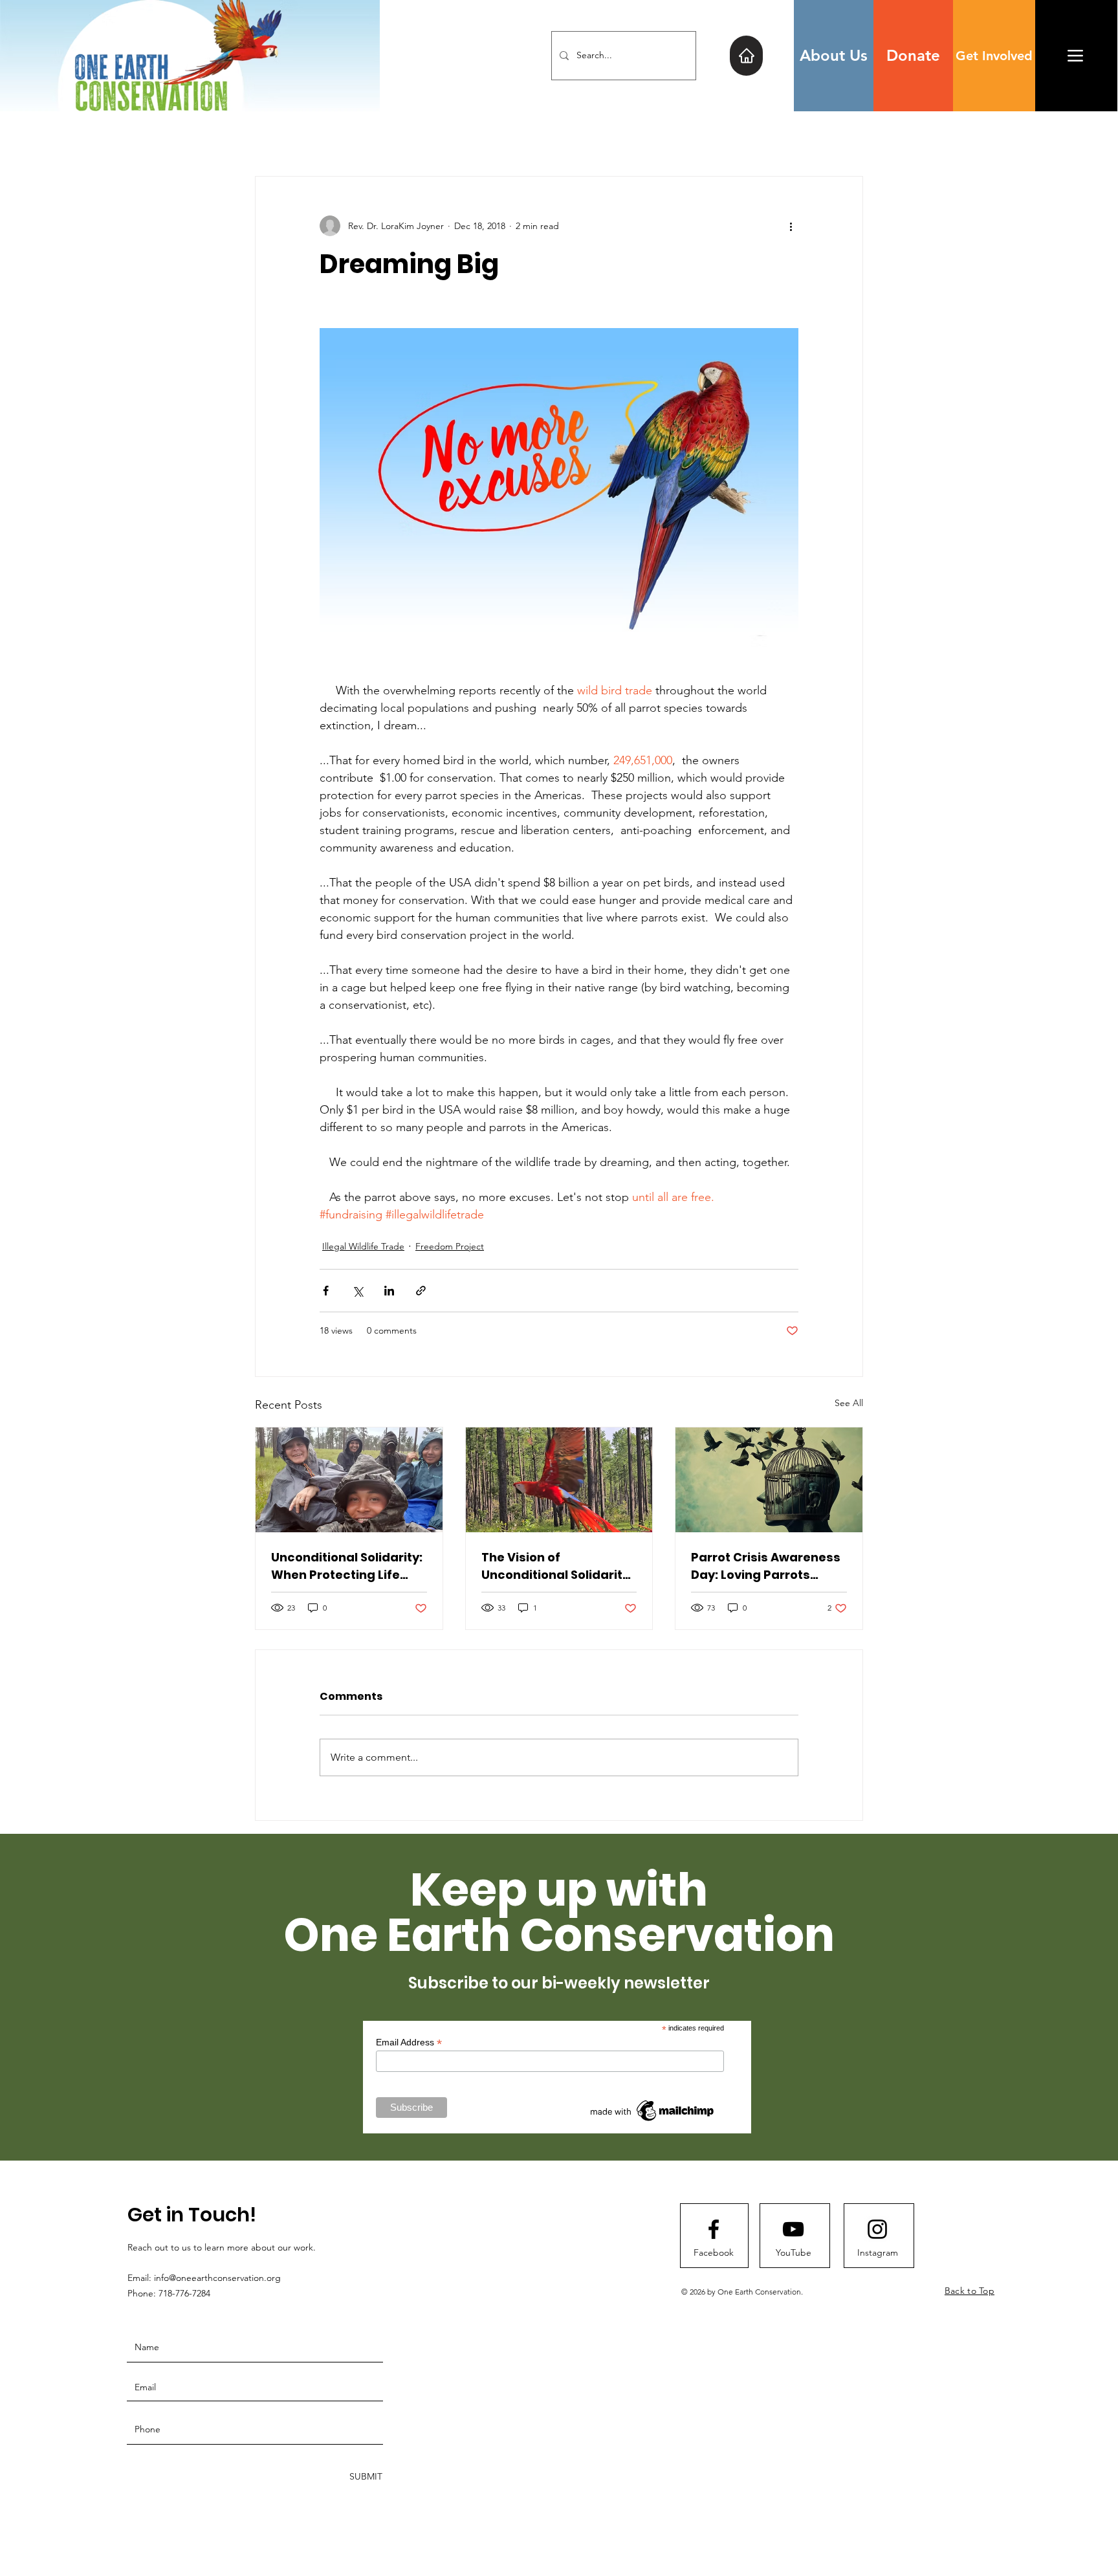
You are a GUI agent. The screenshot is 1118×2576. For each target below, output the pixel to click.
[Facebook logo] (714, 2229)
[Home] (746, 56)
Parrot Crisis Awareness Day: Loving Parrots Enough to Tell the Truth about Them (766, 1566)
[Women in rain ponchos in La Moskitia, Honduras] (349, 1480)
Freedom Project (450, 1246)
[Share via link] (421, 1291)
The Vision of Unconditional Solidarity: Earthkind (557, 1566)
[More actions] (791, 226)
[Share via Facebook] (326, 1291)
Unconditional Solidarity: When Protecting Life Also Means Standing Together (347, 1566)
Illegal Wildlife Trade (363, 1246)
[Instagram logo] (877, 2229)
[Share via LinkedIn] (389, 1291)
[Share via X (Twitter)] (357, 1291)
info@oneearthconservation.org (217, 2278)
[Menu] (1075, 55)
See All (849, 1403)
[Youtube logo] (793, 2229)
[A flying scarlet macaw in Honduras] (559, 1480)
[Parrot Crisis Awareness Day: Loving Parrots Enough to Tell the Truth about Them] (769, 1480)
